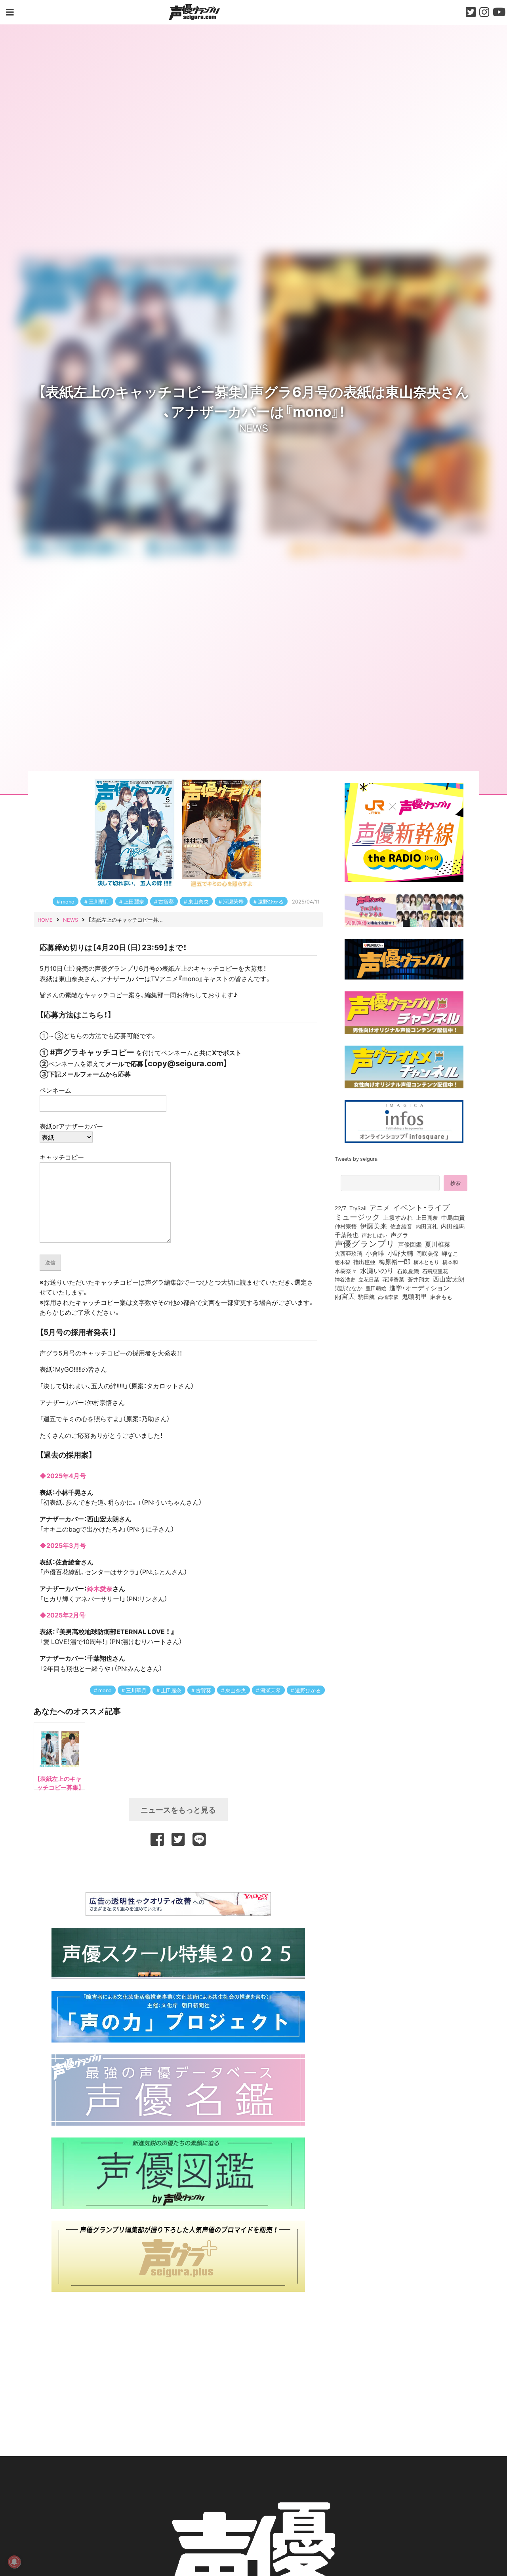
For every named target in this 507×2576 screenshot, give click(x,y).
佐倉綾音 (401, 1226)
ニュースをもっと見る (178, 1809)
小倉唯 (375, 1253)
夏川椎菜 (438, 1244)
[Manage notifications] (14, 2562)
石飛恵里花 (435, 1271)
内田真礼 (427, 1226)
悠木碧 (342, 1262)
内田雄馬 (453, 1226)
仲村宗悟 (346, 1226)
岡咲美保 (427, 1254)
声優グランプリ (365, 1243)
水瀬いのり (377, 1270)
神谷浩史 (345, 1279)
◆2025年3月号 (63, 1545)
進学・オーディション (419, 1288)
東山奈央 (198, 901)
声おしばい (375, 1235)
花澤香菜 (393, 1279)
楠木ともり (426, 1262)
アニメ (380, 1207)
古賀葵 (166, 901)
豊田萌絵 (376, 1288)
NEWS (253, 427)
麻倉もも (441, 1297)
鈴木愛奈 (100, 1588)
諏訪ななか (349, 1288)
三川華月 (99, 901)
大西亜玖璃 (349, 1254)
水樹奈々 (346, 1271)
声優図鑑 (410, 1244)
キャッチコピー (62, 1157)
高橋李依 (388, 1297)
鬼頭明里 (414, 1296)
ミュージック (357, 1217)
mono (68, 901)
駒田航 (366, 1297)
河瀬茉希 (233, 901)
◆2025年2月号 (63, 1615)
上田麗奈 (134, 901)
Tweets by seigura (356, 1159)
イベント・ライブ (421, 1207)
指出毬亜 (364, 1262)
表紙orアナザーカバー (71, 1126)
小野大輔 (400, 1253)
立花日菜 (369, 1279)
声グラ (399, 1235)
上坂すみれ (398, 1217)
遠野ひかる (271, 901)
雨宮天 (345, 1296)
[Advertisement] (178, 1868)
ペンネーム (55, 1090)
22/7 (340, 1208)
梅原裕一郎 (395, 1262)
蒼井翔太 (419, 1279)
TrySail (358, 1208)
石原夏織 (408, 1271)
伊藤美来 (374, 1226)
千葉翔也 (347, 1235)
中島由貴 (453, 1217)
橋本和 (450, 1262)
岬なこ (450, 1253)
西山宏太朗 (449, 1279)
